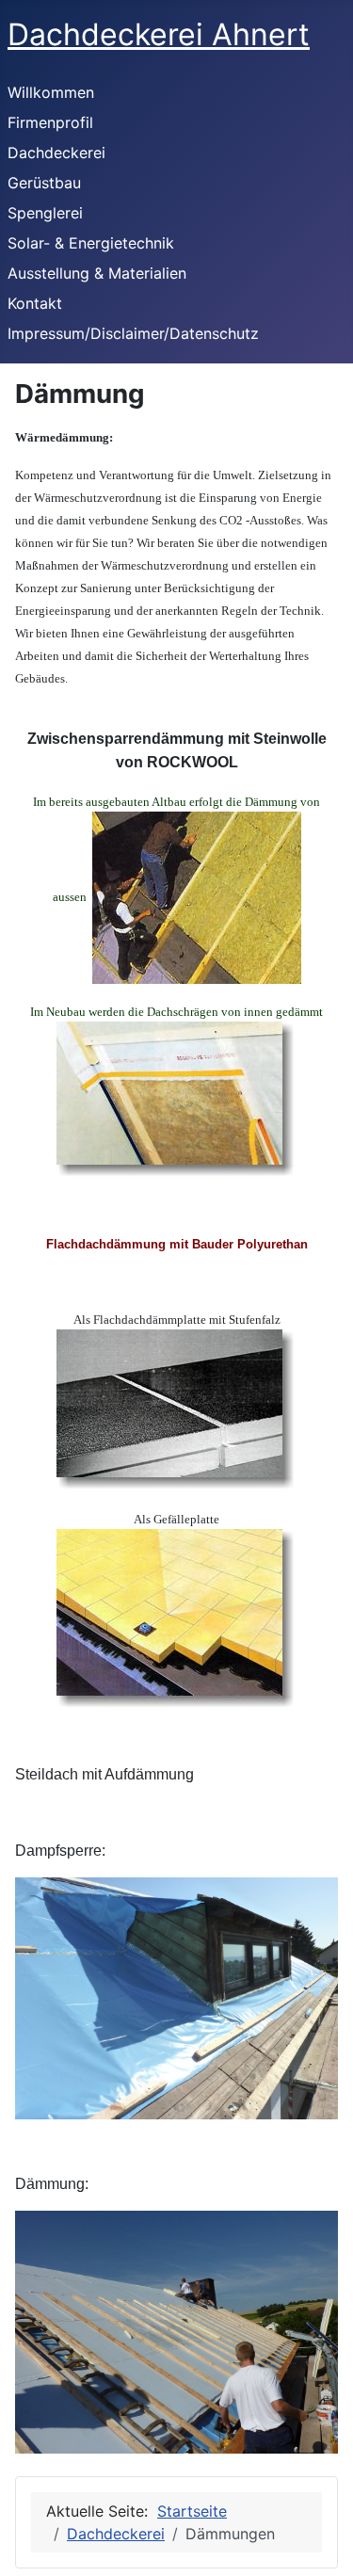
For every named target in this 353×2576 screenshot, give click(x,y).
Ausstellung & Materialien (97, 273)
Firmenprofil (50, 122)
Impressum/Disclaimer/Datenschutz (133, 333)
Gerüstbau (44, 183)
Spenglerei (45, 213)
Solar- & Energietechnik (91, 243)
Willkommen (51, 92)
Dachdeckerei (56, 153)
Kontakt (35, 303)
